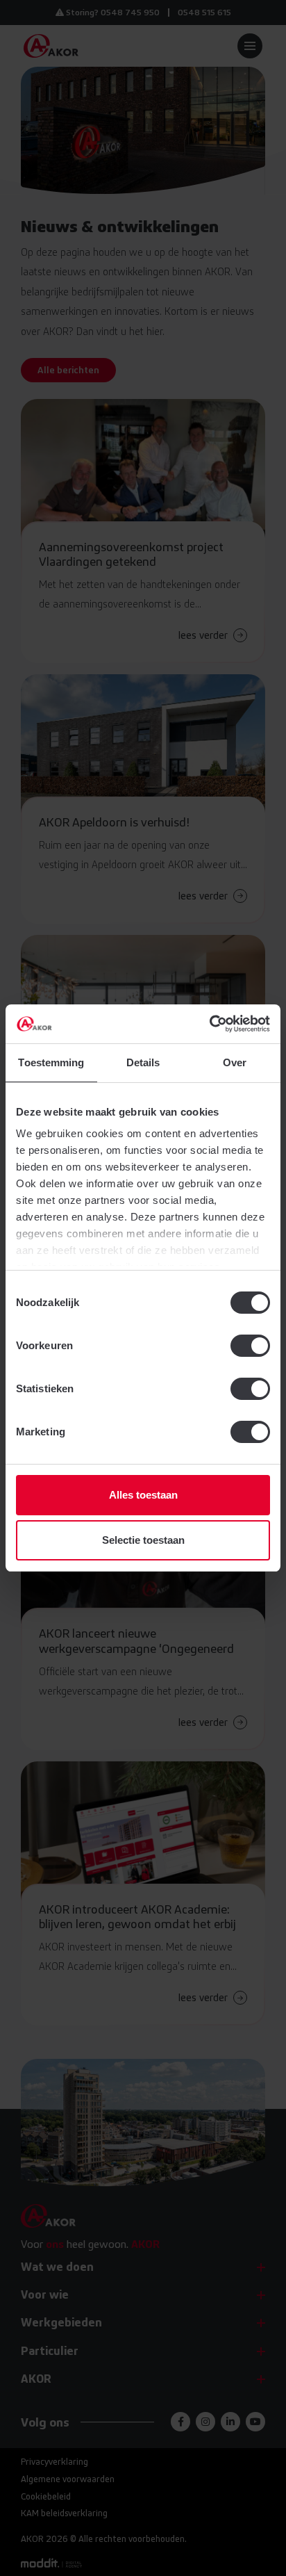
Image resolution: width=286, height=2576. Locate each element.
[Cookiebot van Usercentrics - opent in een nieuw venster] (209, 1024)
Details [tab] (143, 1062)
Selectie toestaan (143, 1540)
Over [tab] (235, 1062)
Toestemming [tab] (51, 1062)
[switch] (250, 1346)
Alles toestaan (143, 1495)
